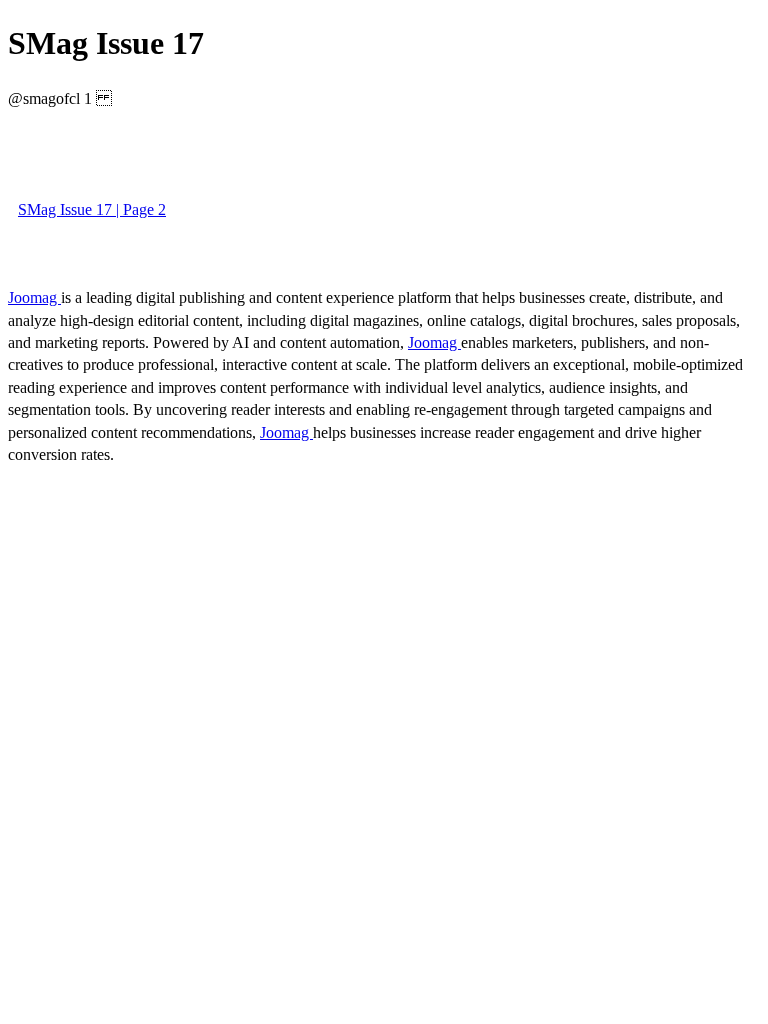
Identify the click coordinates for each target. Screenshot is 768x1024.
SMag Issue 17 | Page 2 (92, 209)
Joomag (34, 297)
